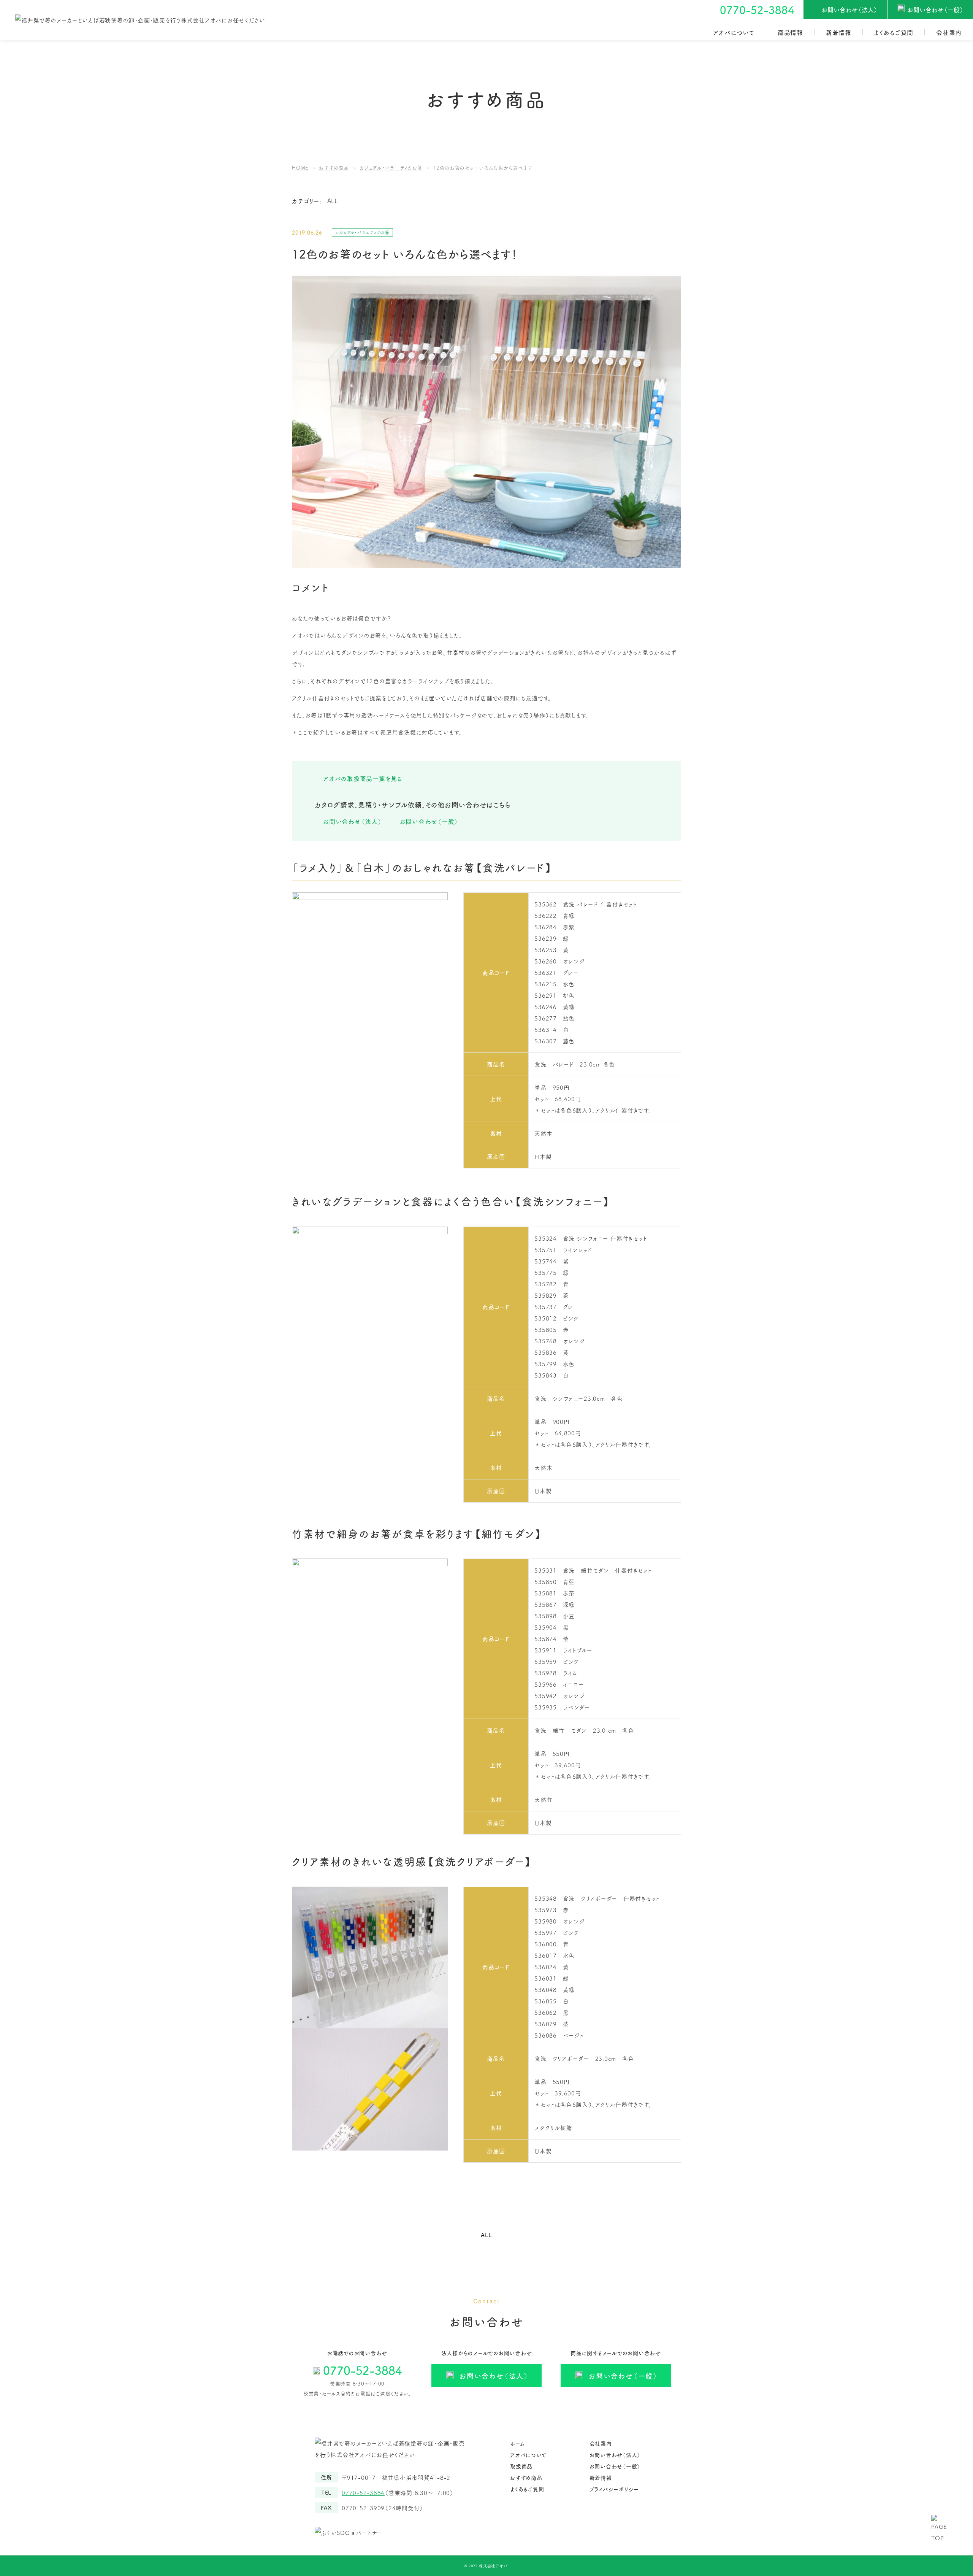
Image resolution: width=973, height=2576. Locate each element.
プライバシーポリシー (614, 2489)
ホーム (517, 2443)
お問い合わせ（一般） (936, 10)
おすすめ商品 (526, 2478)
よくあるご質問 (894, 32)
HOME (300, 167)
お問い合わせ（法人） (850, 10)
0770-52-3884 (757, 10)
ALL (486, 2235)
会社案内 (949, 32)
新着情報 (839, 32)
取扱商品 (521, 2466)
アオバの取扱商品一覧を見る (363, 778)
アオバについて (734, 32)
